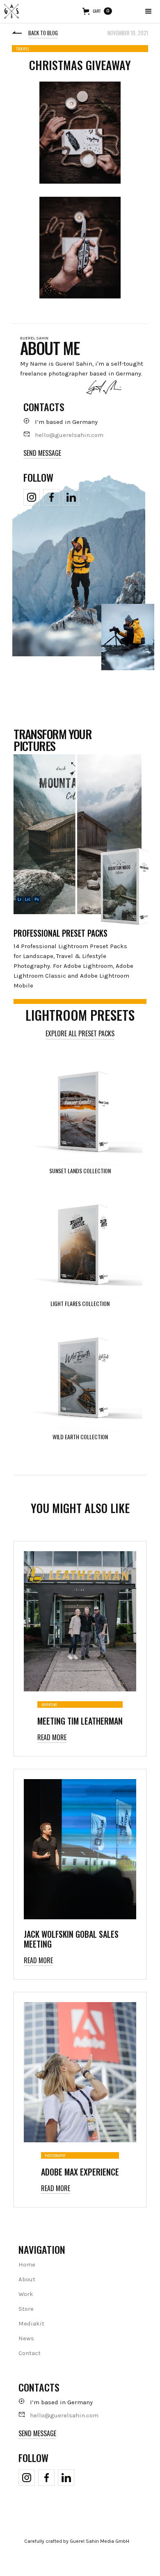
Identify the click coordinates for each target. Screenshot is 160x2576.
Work (26, 2294)
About (27, 2279)
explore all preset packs (80, 1033)
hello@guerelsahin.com (69, 435)
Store (26, 2309)
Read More (52, 1737)
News (26, 2338)
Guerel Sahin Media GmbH (99, 2541)
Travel (23, 49)
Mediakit (31, 2323)
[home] (11, 11)
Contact (30, 2353)
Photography (55, 2155)
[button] (149, 11)
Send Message (42, 453)
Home (27, 2264)
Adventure (49, 1704)
